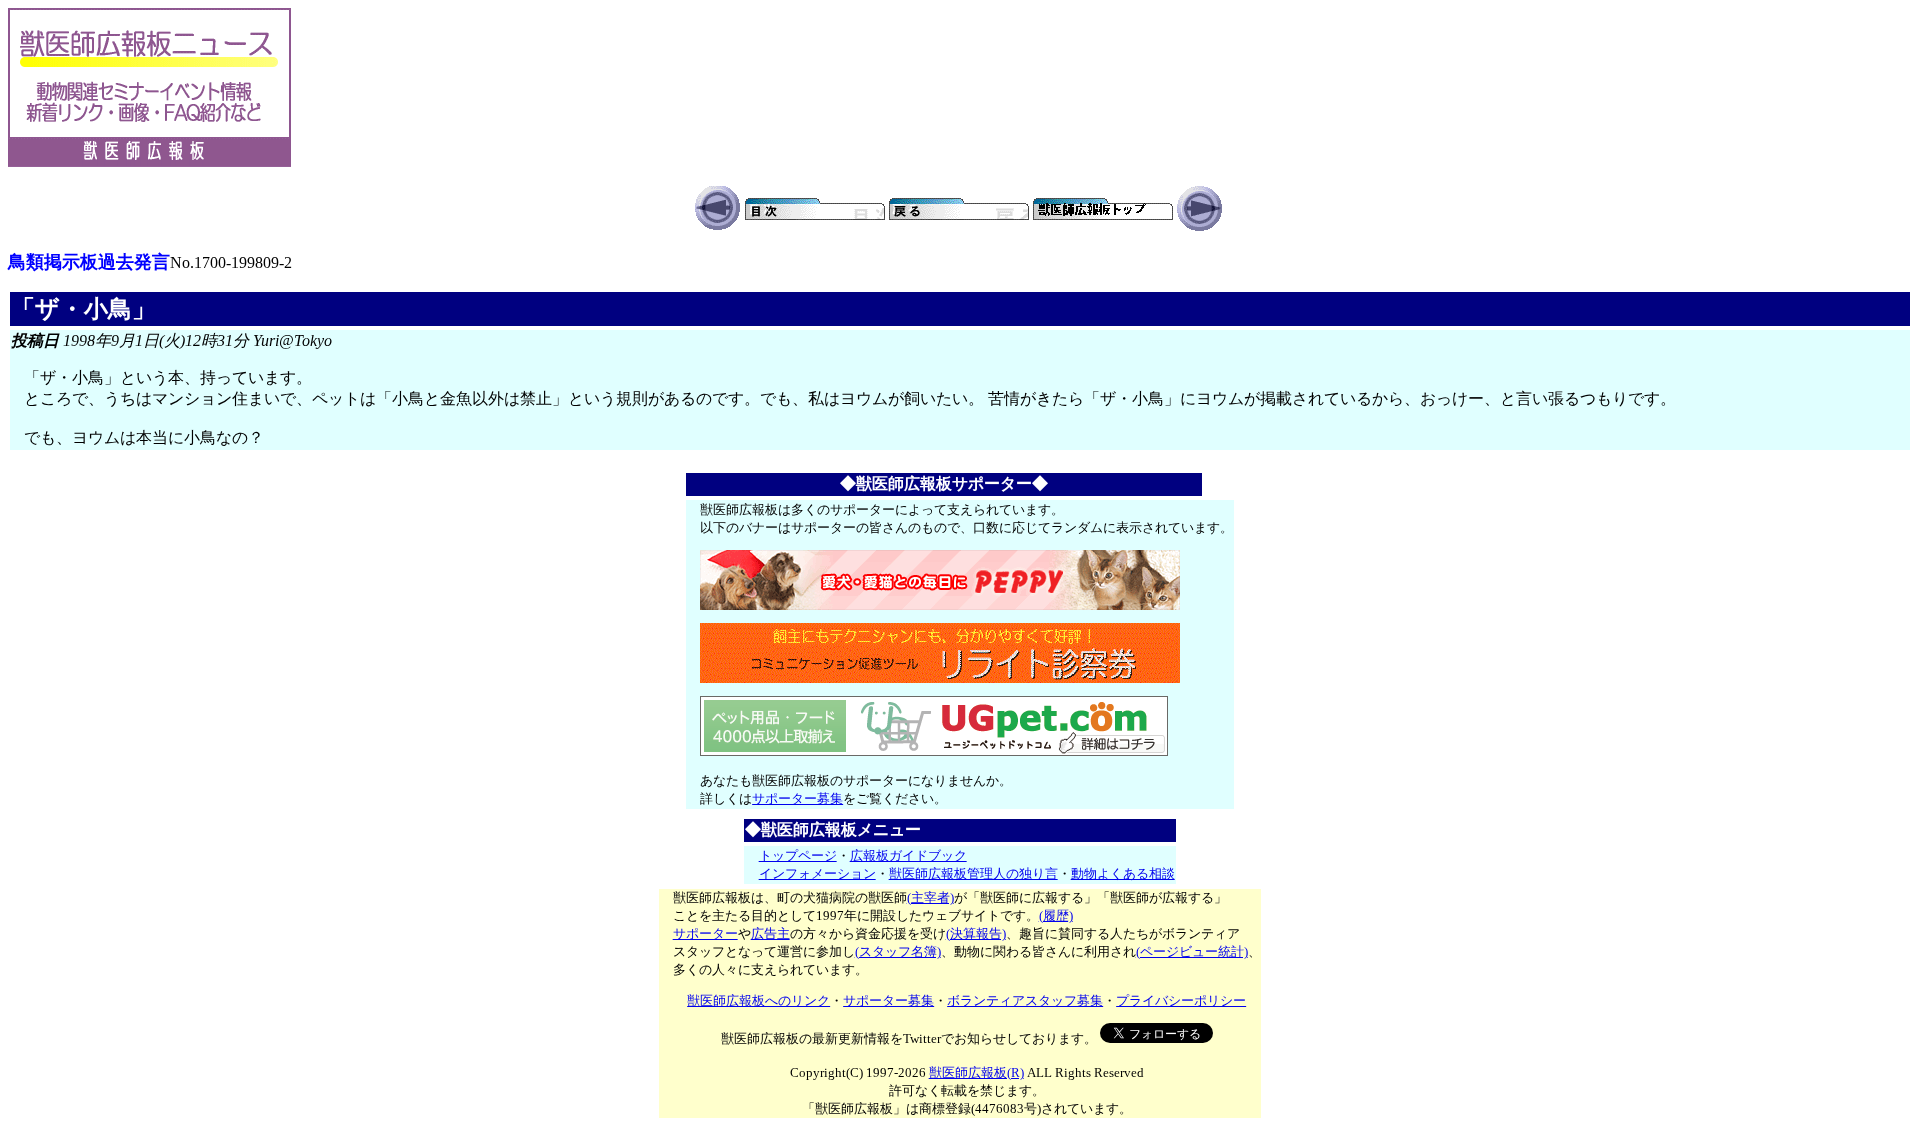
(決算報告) (976, 933)
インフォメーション (817, 873)
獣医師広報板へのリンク (758, 1000)
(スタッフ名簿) (898, 951)
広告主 (770, 933)
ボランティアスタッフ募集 (1025, 1000)
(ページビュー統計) (1192, 951)
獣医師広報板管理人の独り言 (973, 873)
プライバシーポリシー (1181, 1000)
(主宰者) (930, 897)
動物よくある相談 (1123, 873)
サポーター (705, 933)
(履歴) (1056, 915)
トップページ (798, 855)
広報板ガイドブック (908, 855)
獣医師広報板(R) (976, 1072)
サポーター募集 (797, 798)
